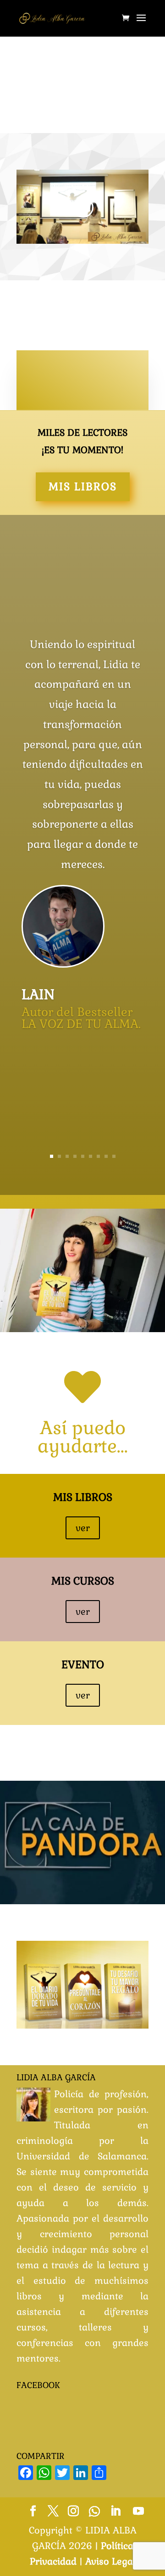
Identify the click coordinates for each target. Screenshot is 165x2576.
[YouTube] (138, 2512)
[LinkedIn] (115, 2512)
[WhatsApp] (94, 2512)
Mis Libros (83, 487)
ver (83, 1528)
